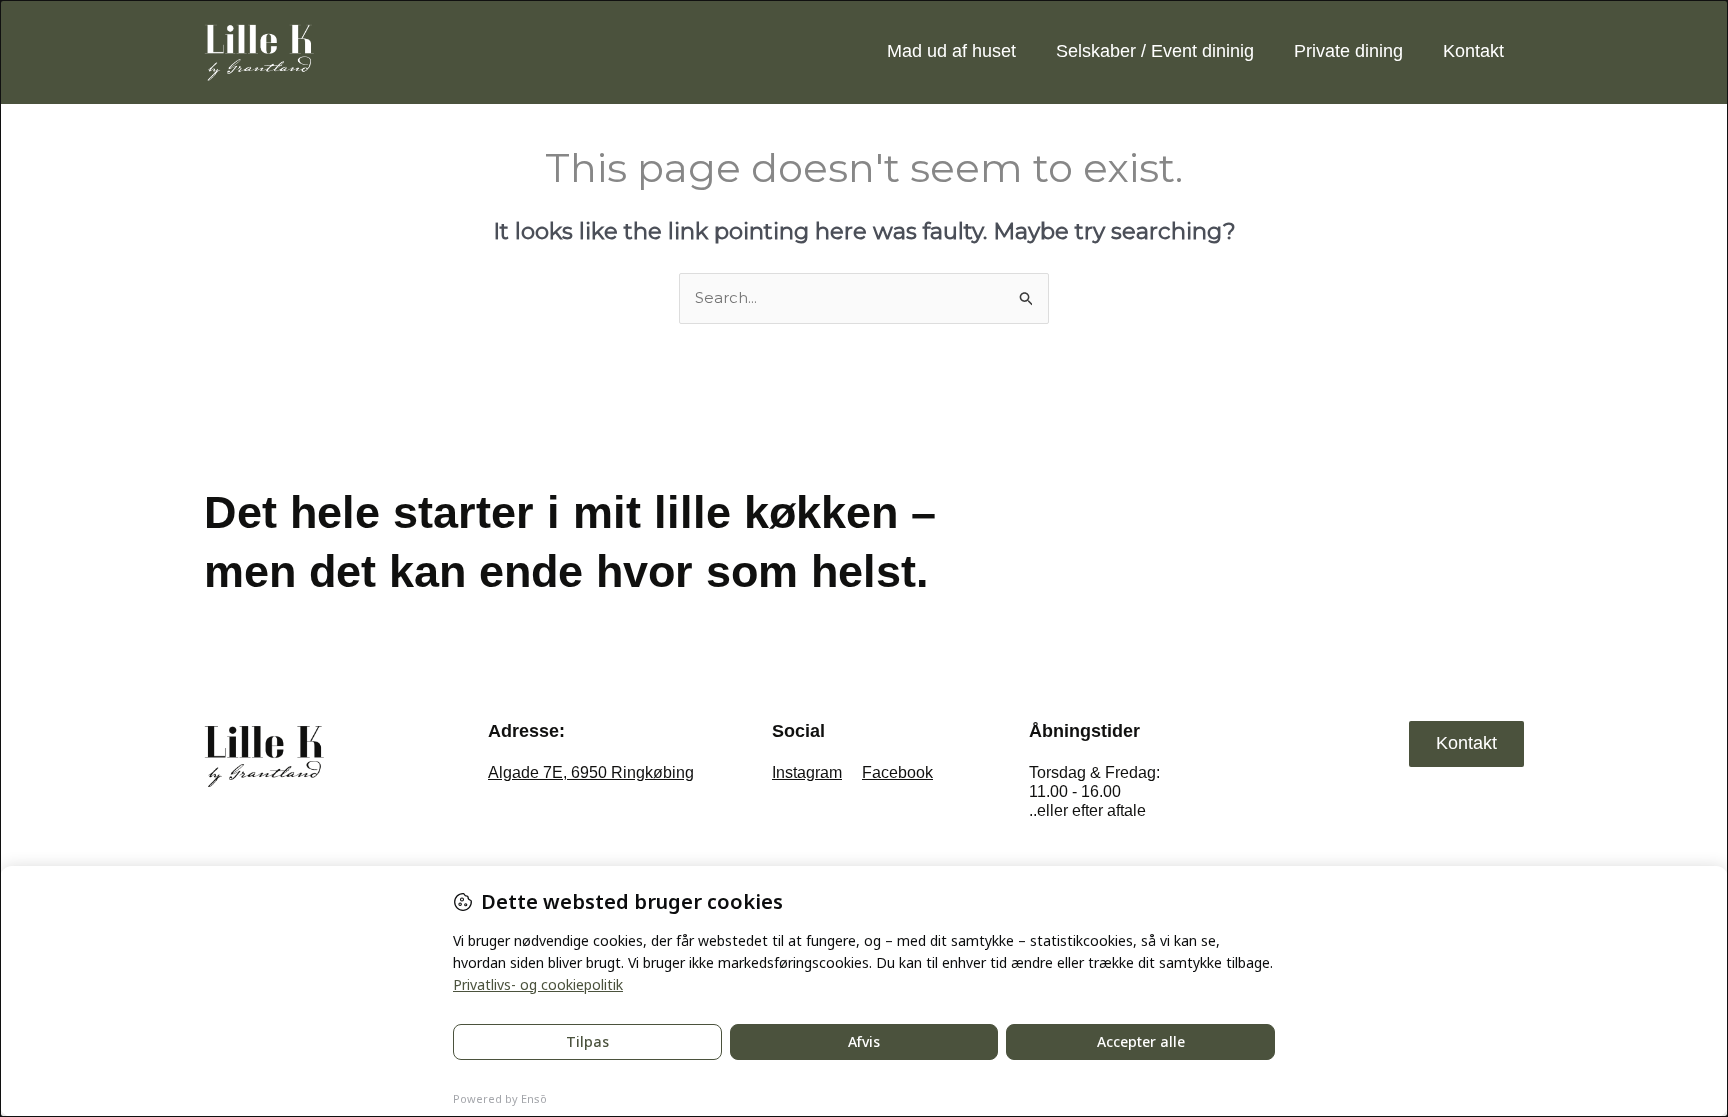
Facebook (897, 772)
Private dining (1348, 51)
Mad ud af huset (951, 51)
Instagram (807, 772)
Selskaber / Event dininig (1155, 51)
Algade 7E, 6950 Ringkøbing (591, 772)
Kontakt (1473, 51)
